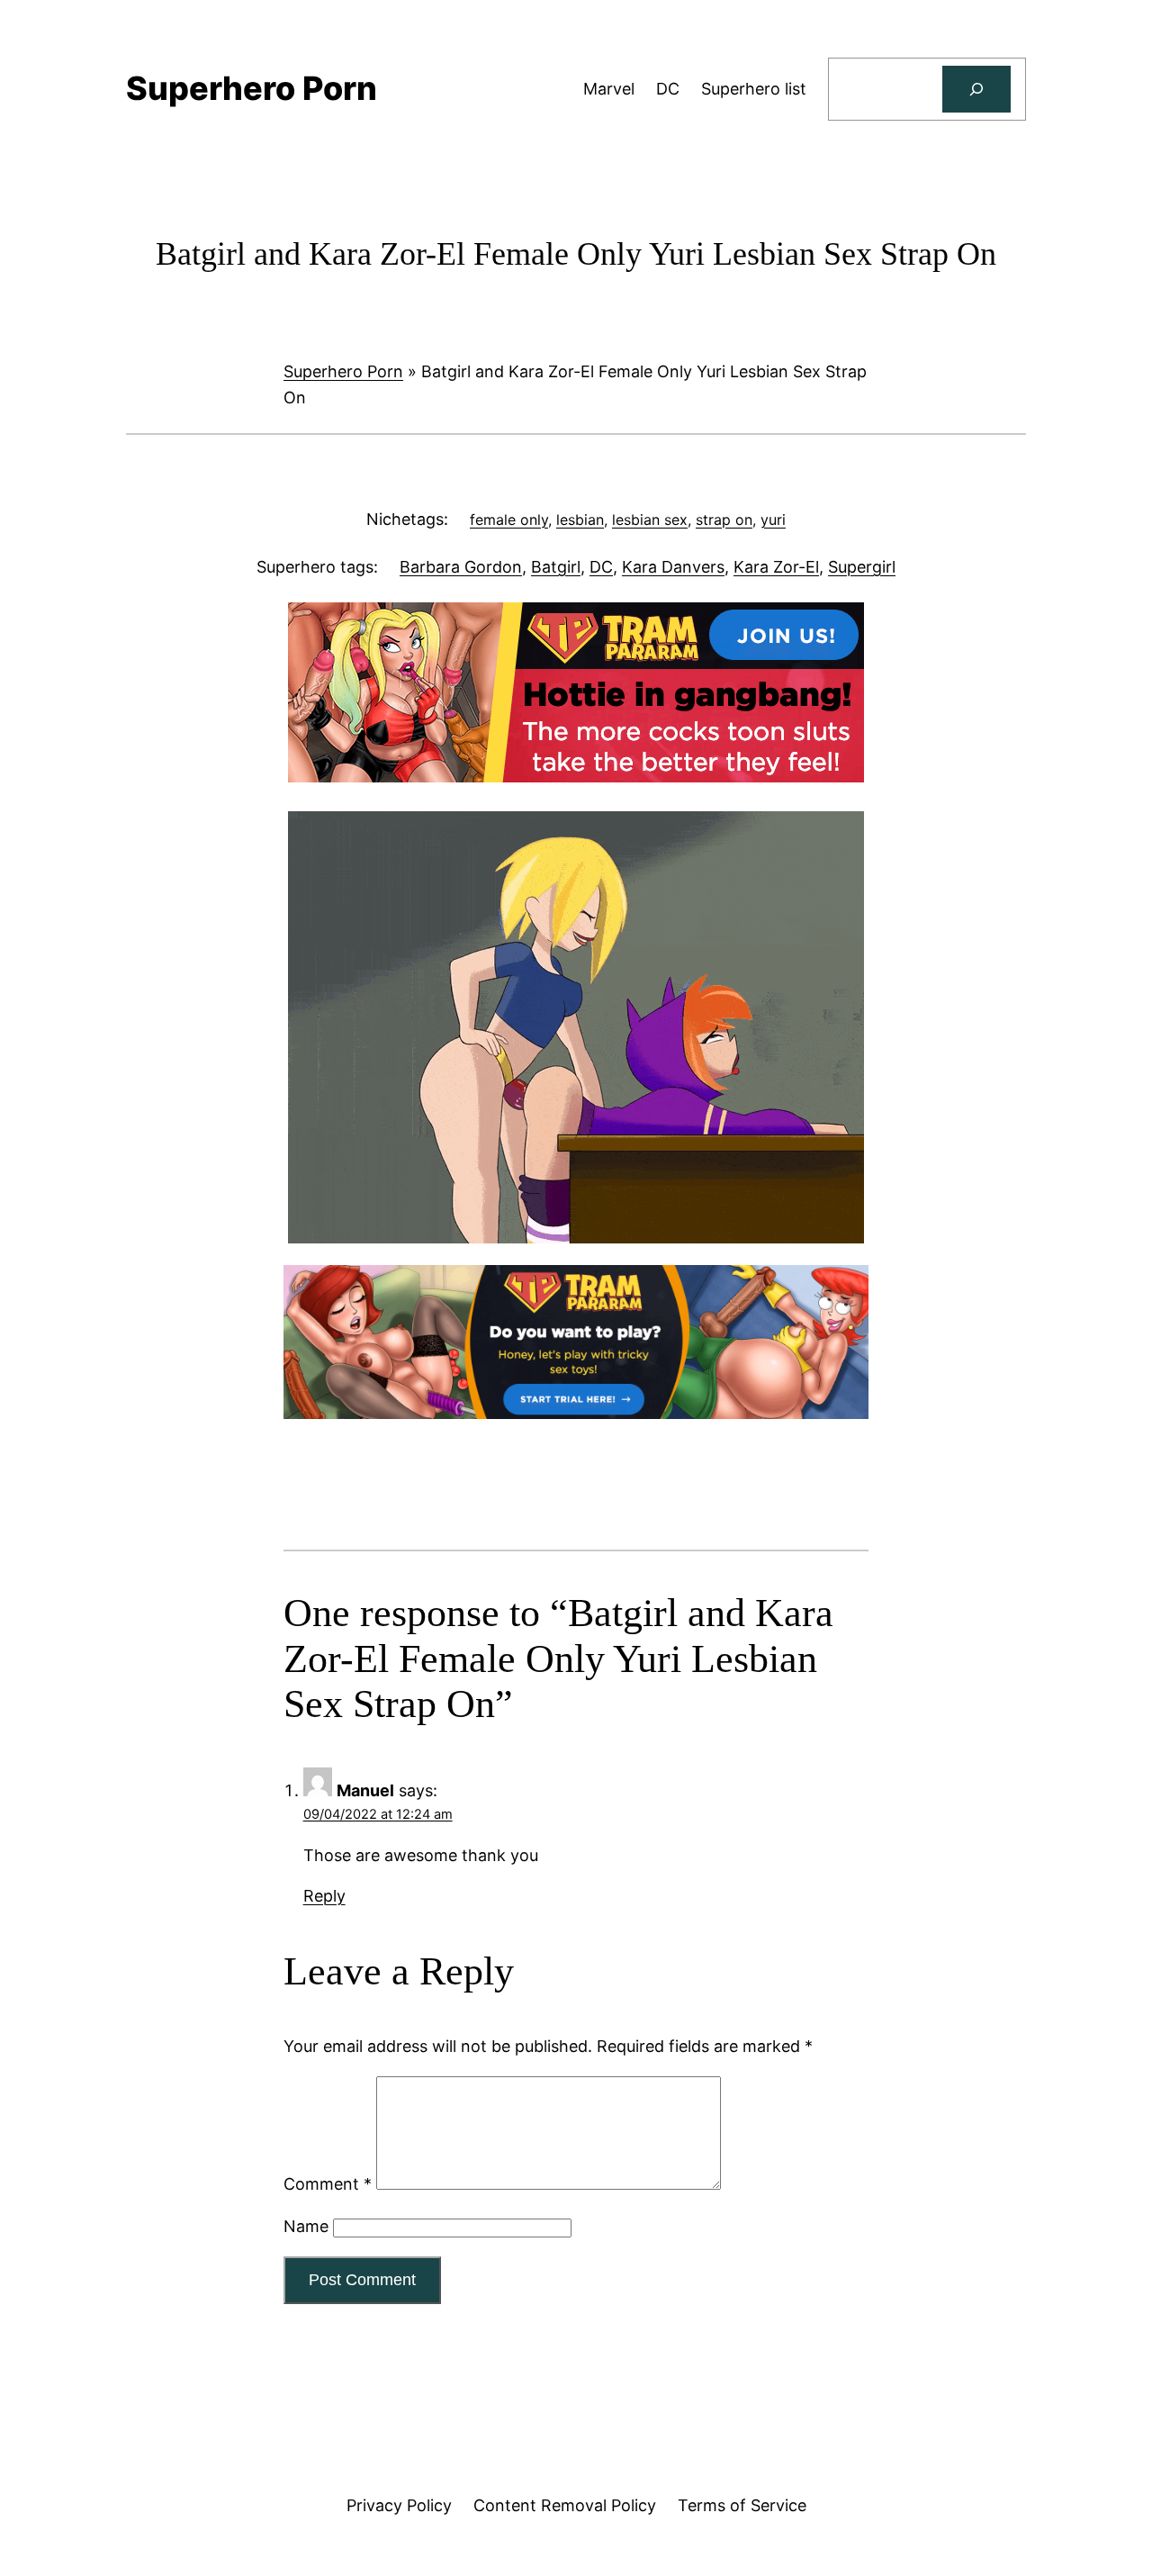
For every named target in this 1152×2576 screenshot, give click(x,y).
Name (306, 2226)
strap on (724, 520)
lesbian (580, 520)
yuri (773, 520)
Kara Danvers (673, 567)
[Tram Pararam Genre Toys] (576, 1413)
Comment (328, 2184)
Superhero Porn (343, 371)
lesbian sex (650, 520)
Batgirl (556, 567)
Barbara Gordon (461, 567)
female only (509, 520)
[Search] (976, 89)
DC (601, 567)
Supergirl (862, 567)
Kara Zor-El (776, 567)
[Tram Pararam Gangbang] (576, 777)
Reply (324, 1896)
